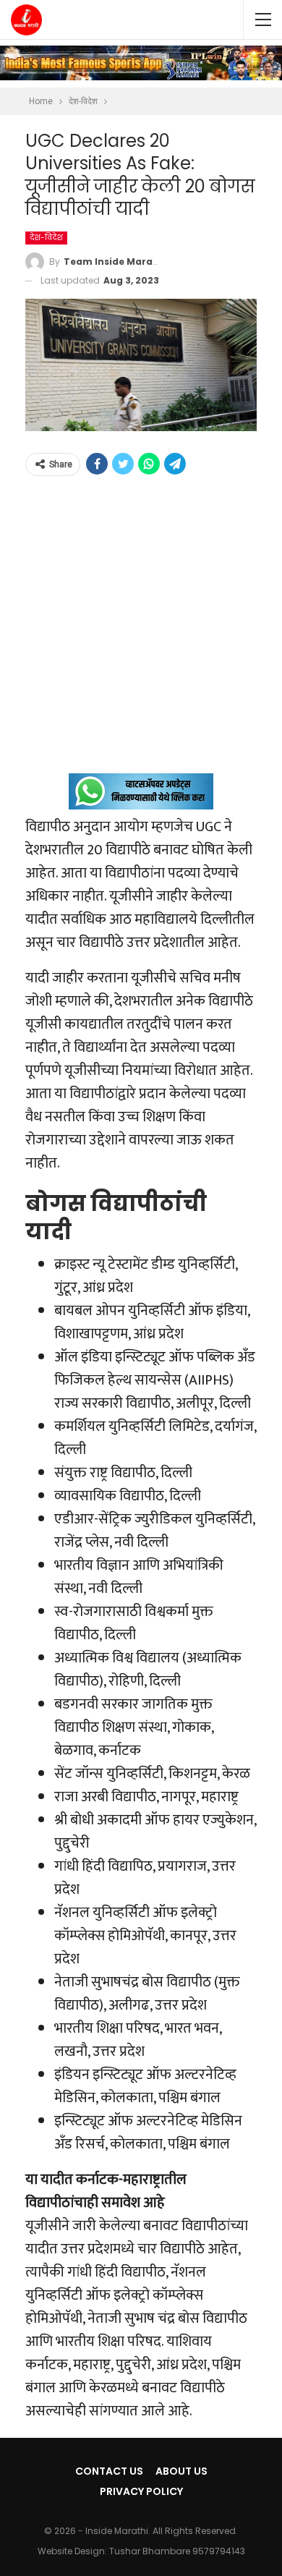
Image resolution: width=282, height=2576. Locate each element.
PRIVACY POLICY (141, 2491)
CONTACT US (109, 2471)
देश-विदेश (46, 238)
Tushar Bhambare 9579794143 (177, 2551)
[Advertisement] (141, 632)
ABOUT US (181, 2471)
